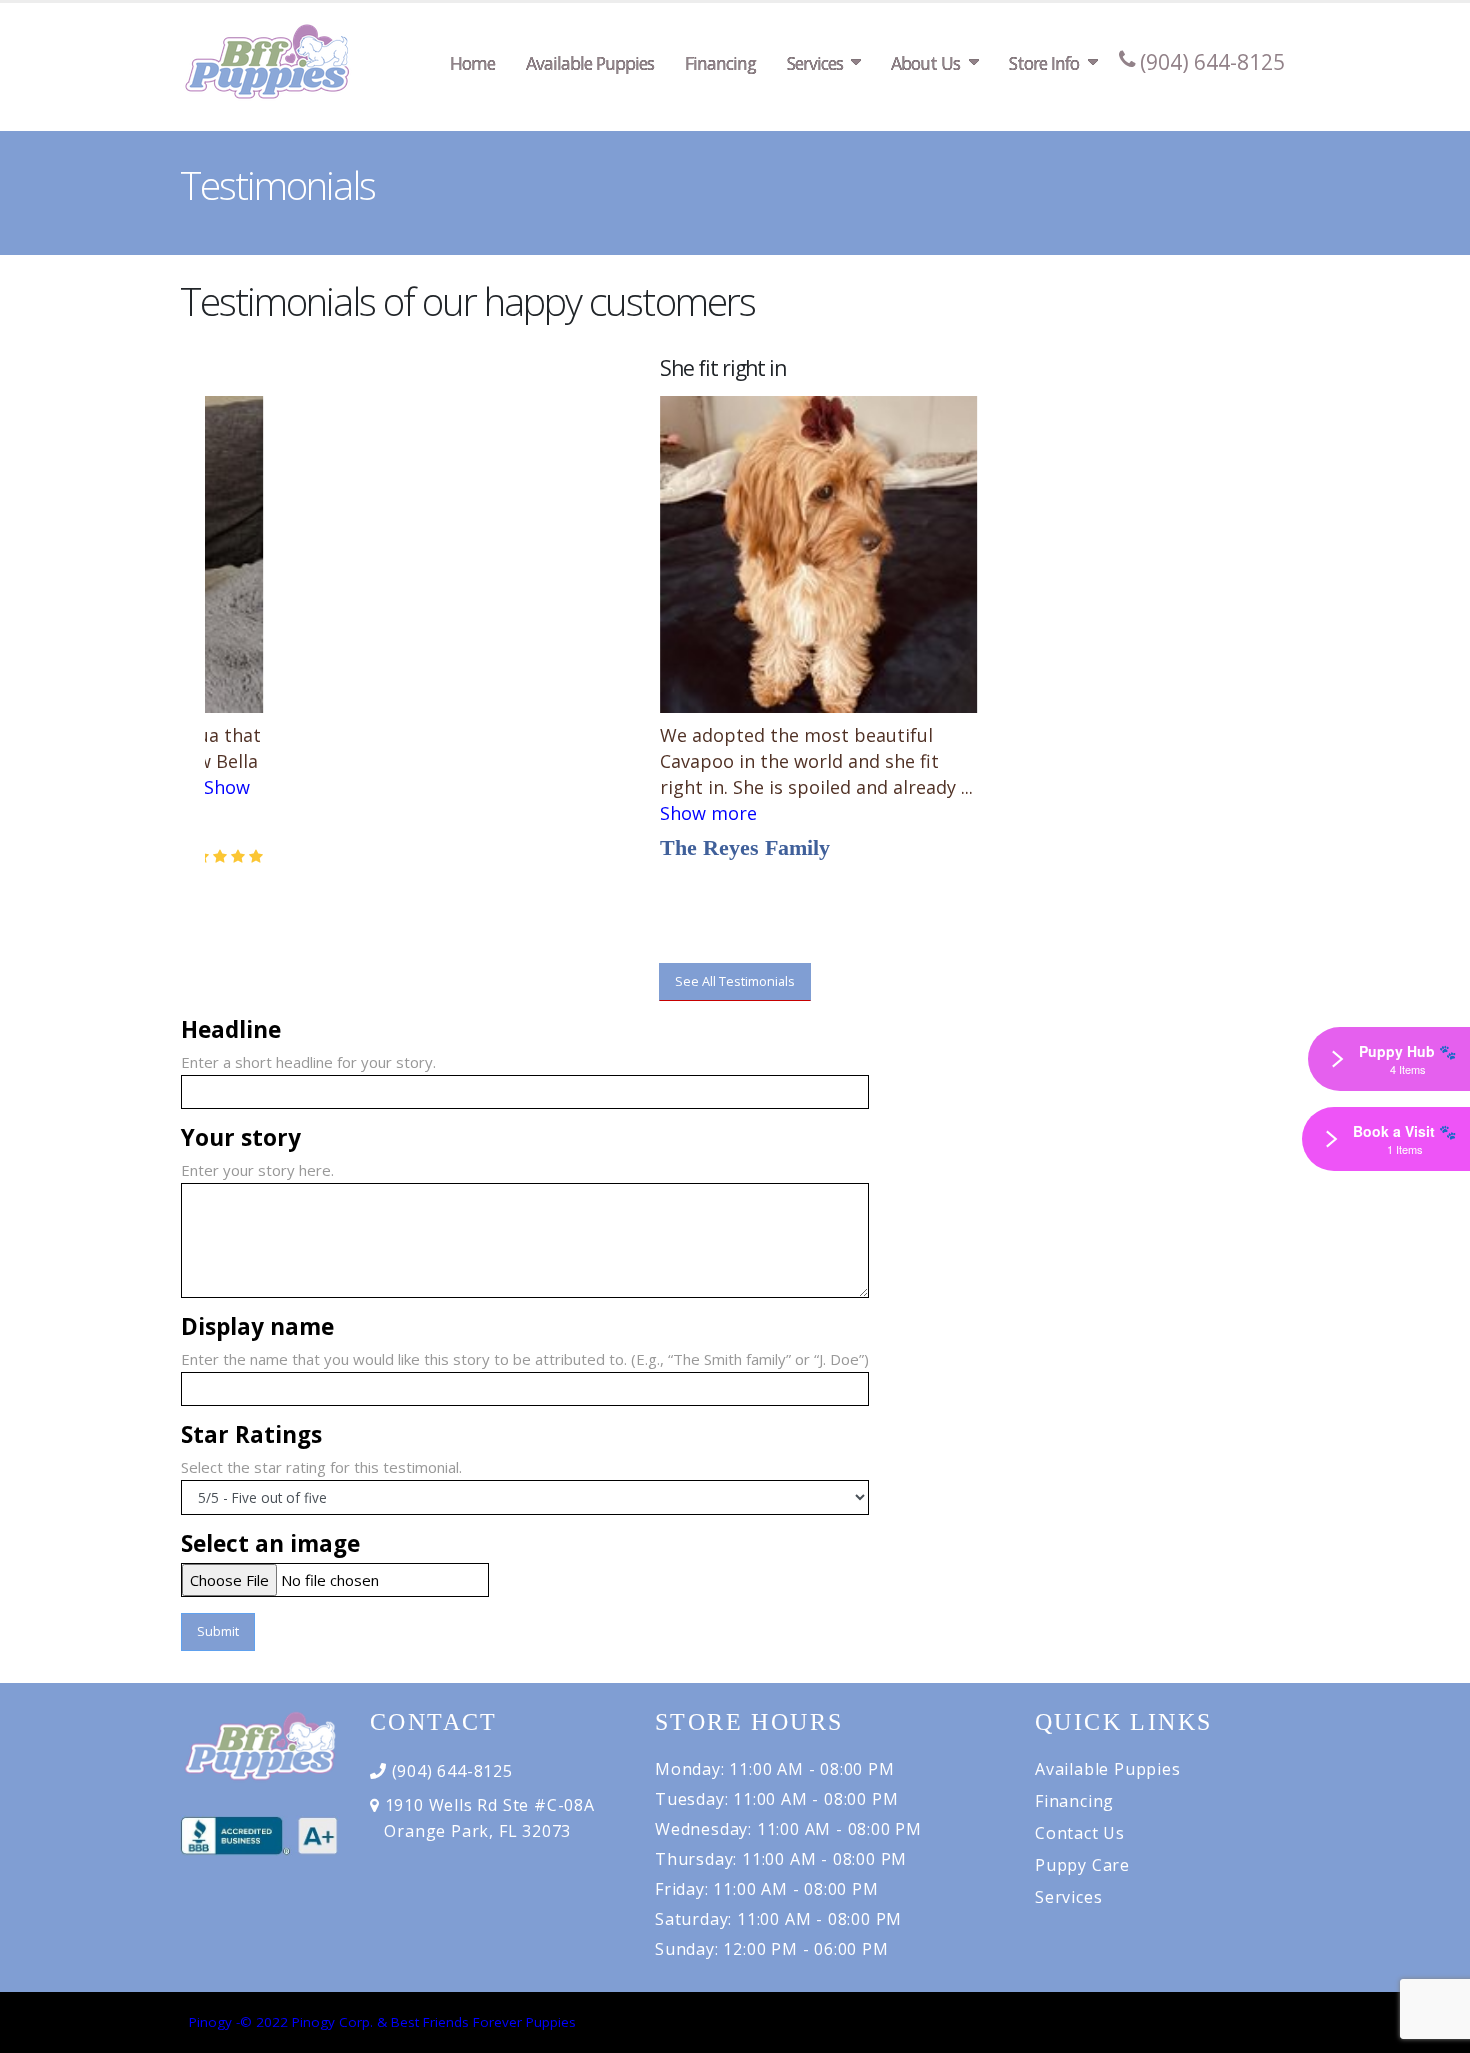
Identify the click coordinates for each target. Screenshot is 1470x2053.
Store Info (1044, 63)
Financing (720, 63)
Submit (218, 1631)
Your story (241, 1138)
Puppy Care (1082, 1865)
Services (815, 63)
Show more (625, 813)
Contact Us (1080, 1833)
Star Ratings (251, 1435)
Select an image (270, 1544)
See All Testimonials (735, 981)
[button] (179, 535)
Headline (231, 1030)
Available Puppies (590, 63)
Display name (257, 1327)
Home (472, 63)
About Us (925, 63)
